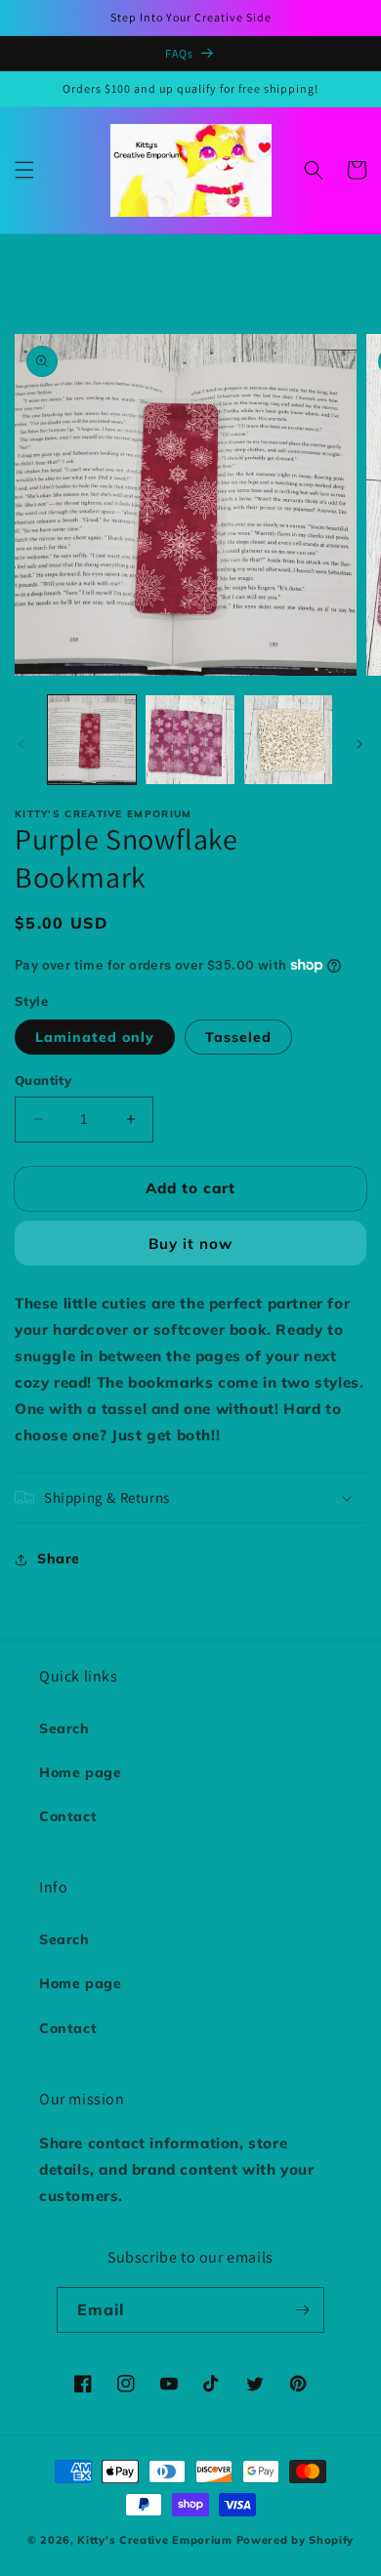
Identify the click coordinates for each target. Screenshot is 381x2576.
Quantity (43, 1080)
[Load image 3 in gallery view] (288, 739)
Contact (68, 1816)
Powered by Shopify (296, 2540)
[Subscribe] (302, 2310)
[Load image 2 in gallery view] (190, 739)
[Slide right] (360, 744)
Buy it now (190, 1244)
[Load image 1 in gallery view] (92, 739)
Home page (80, 1772)
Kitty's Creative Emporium (156, 2540)
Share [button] (59, 1558)
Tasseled (238, 1037)
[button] (24, 170)
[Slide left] (21, 744)
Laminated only (95, 1037)
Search (64, 1728)
